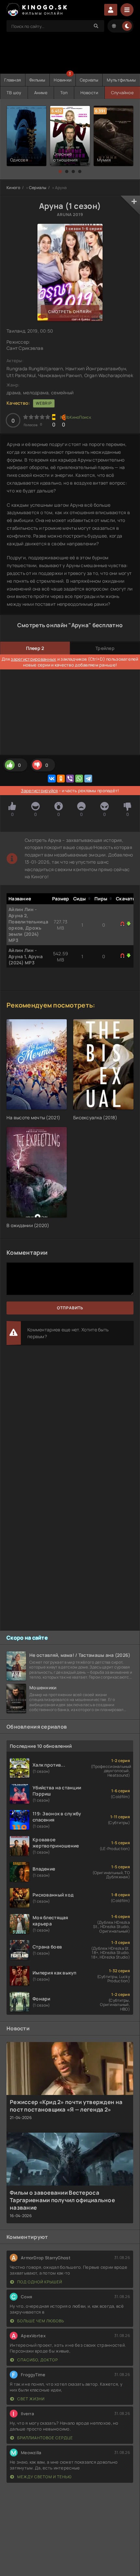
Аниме (41, 93)
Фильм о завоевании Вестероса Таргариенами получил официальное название (62, 2200)
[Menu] (127, 10)
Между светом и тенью (44, 2477)
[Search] (96, 26)
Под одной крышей (39, 2282)
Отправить (70, 1308)
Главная (13, 80)
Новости (89, 93)
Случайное (123, 93)
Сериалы (89, 80)
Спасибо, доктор (37, 2360)
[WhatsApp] (79, 779)
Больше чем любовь (40, 2321)
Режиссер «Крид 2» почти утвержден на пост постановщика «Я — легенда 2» (66, 2106)
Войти (111, 10)
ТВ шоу (14, 93)
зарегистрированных (33, 659)
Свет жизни (30, 2399)
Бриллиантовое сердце (45, 2438)
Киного (14, 188)
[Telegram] (88, 779)
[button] (60, 171)
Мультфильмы (121, 80)
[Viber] (70, 779)
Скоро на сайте (27, 1638)
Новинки (63, 80)
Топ (64, 93)
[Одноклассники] (61, 779)
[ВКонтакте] (52, 779)
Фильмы (37, 80)
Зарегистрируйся (39, 791)
